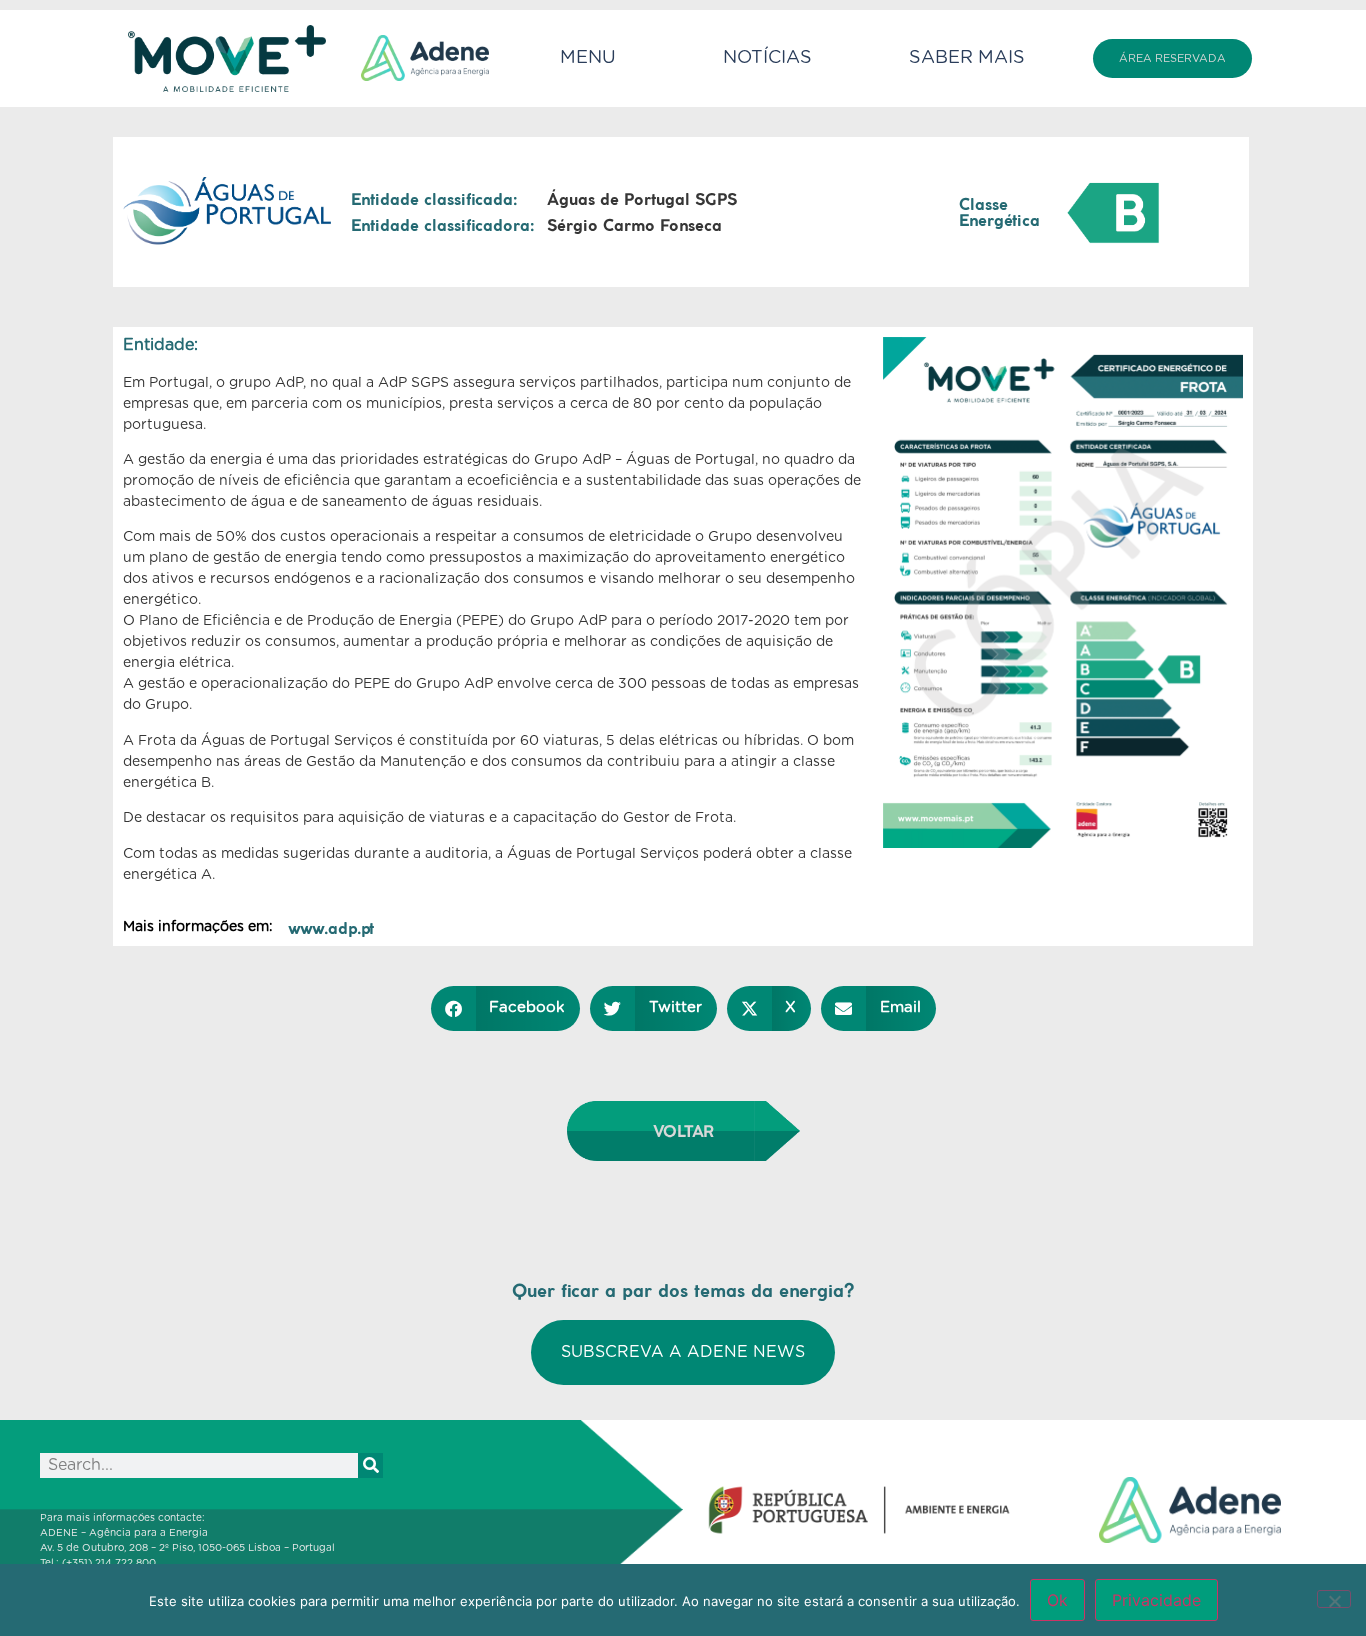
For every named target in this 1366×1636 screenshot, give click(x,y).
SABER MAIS (967, 58)
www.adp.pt (331, 928)
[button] (506, 1008)
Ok (1057, 1600)
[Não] (1334, 1599)
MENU (588, 58)
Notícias (767, 58)
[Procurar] (370, 1465)
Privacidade (1156, 1600)
